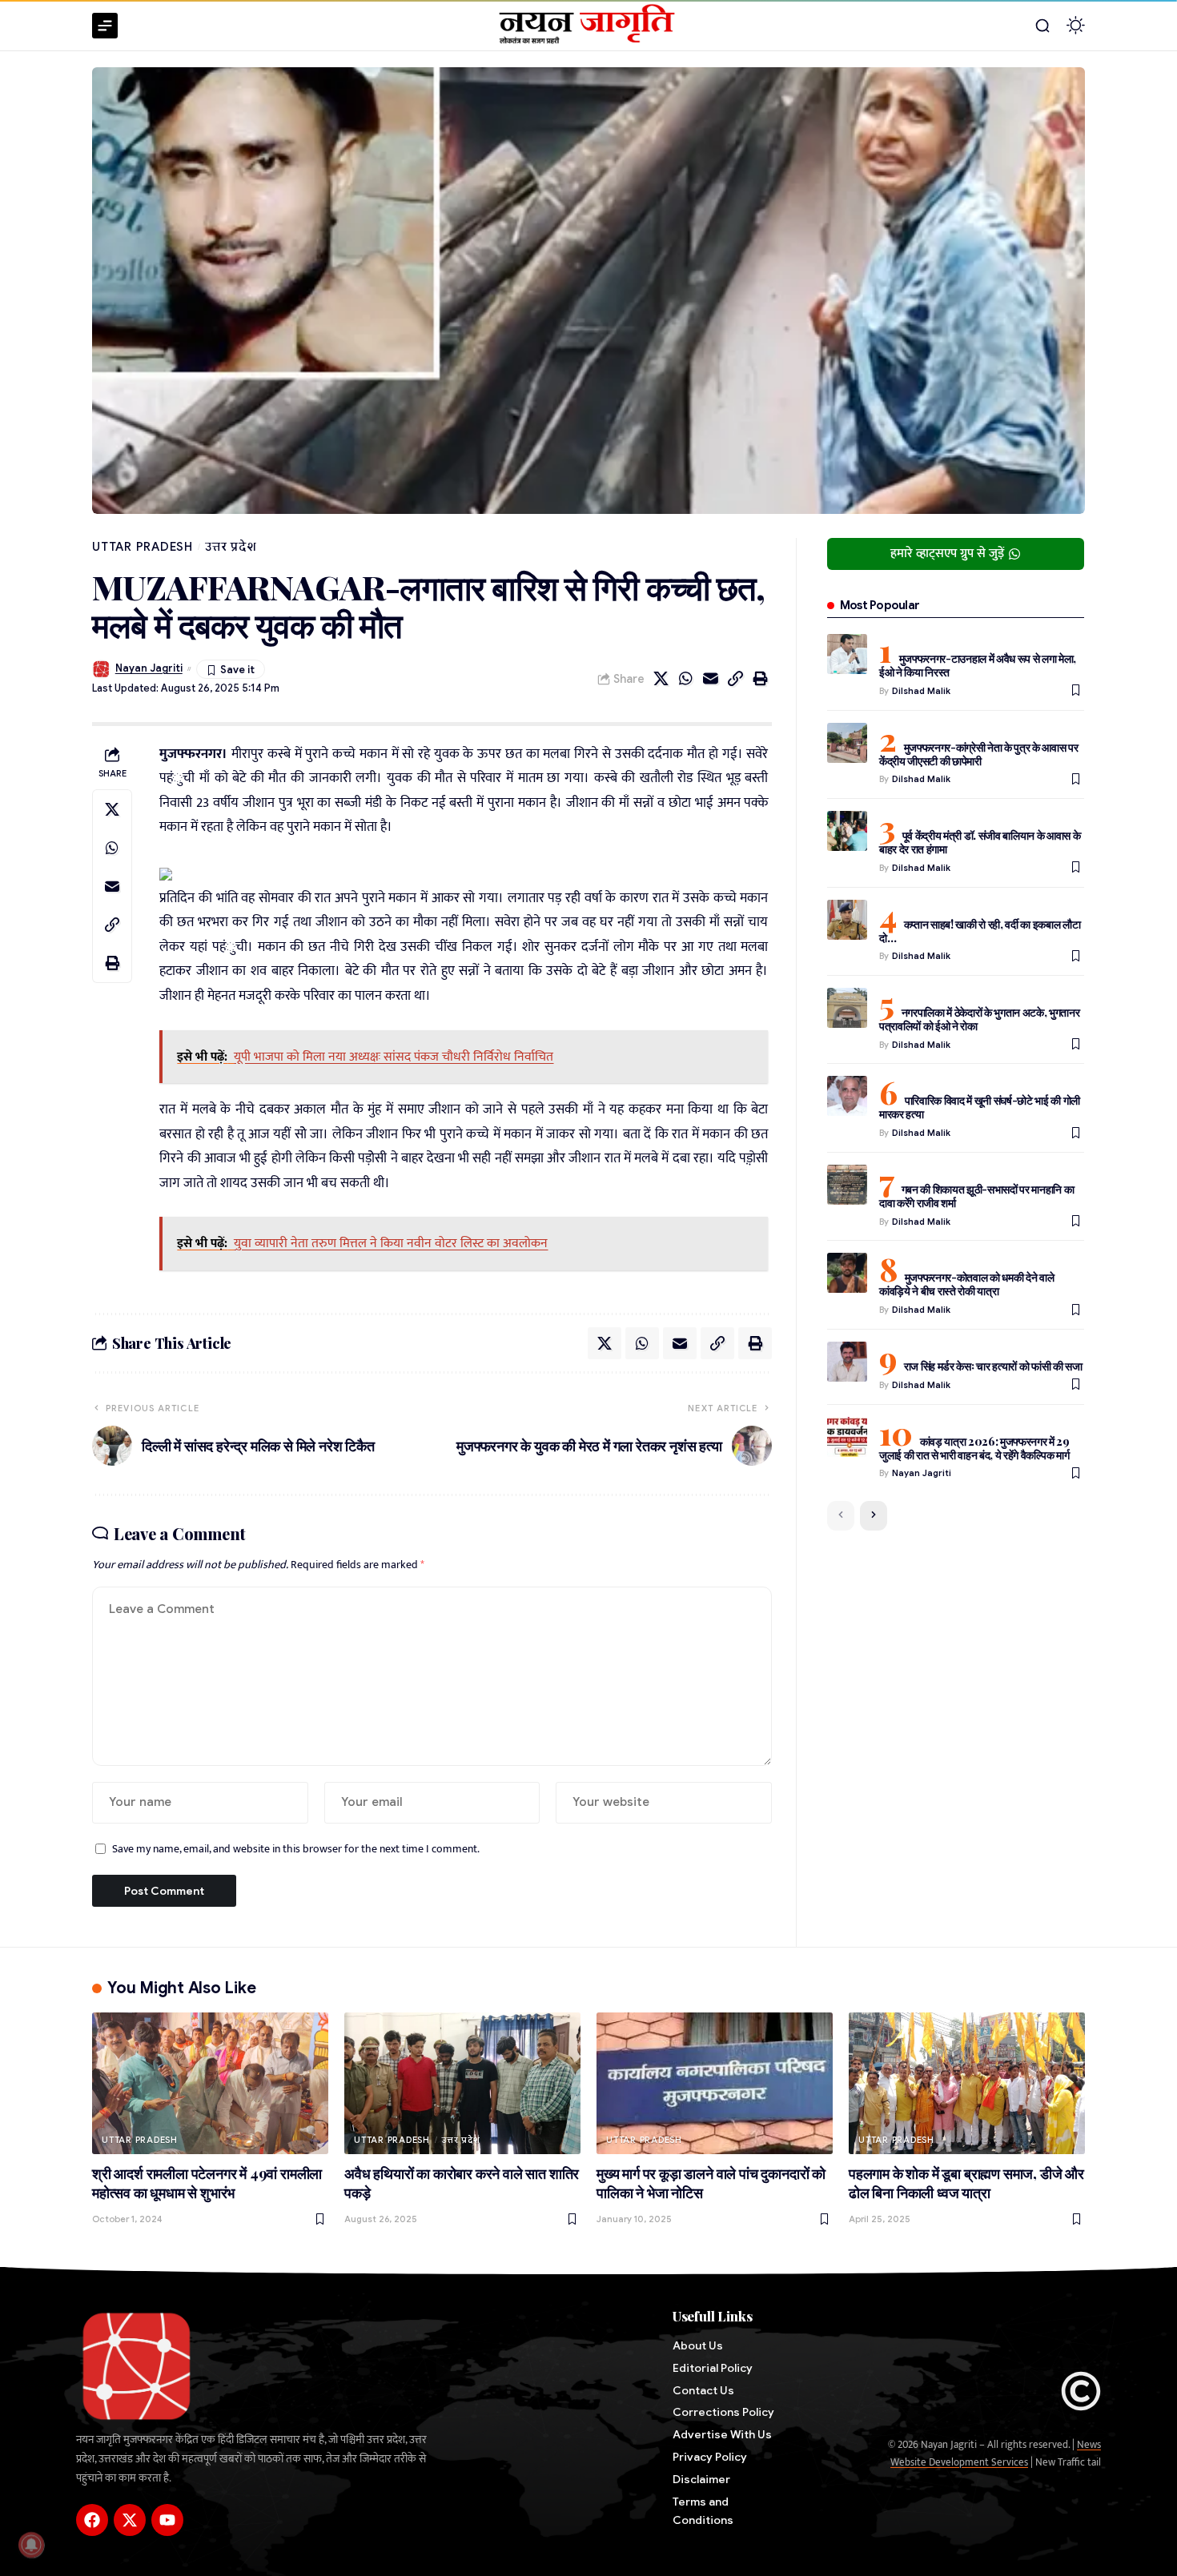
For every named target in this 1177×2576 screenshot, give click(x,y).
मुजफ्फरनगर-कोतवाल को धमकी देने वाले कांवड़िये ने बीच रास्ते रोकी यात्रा (967, 1284)
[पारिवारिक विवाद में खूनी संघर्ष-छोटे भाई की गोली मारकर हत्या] (847, 1096)
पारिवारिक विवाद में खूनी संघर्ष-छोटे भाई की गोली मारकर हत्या (980, 1107)
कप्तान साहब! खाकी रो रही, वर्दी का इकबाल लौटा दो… (980, 931)
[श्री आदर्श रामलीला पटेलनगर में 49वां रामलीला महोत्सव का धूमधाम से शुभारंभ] (210, 2083)
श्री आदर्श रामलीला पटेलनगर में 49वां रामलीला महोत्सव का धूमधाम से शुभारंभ (207, 2183)
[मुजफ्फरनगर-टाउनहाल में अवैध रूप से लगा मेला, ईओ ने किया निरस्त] (847, 654)
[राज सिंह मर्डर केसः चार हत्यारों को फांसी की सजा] (847, 1362)
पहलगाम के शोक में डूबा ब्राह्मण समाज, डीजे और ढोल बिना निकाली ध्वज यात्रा (966, 2183)
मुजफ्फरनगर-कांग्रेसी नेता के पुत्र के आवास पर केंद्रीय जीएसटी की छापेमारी (979, 754)
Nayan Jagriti (149, 668)
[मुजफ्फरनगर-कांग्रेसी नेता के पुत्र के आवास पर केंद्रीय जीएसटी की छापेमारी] (847, 743)
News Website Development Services (996, 2454)
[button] (1042, 26)
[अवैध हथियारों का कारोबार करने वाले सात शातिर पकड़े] (462, 2083)
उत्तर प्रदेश (231, 547)
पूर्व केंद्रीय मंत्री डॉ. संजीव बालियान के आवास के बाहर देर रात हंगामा (980, 842)
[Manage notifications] (31, 2545)
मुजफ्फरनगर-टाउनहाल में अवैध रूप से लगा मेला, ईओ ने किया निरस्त (978, 665)
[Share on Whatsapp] (686, 679)
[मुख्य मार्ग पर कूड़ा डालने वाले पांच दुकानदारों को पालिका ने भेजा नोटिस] (715, 2083)
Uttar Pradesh (143, 547)
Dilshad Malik (921, 691)
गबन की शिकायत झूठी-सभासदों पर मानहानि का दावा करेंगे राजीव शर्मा (977, 1196)
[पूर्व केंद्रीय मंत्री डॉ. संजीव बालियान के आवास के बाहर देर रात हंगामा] (847, 831)
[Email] (711, 679)
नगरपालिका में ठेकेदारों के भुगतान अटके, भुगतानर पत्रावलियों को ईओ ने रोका (980, 1019)
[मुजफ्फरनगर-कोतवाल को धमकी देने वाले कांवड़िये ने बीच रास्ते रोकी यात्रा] (847, 1273)
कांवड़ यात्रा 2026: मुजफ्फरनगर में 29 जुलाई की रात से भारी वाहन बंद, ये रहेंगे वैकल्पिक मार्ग (974, 1448)
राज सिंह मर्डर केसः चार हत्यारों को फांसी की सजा (993, 1366)
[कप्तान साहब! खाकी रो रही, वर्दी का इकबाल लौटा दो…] (847, 920)
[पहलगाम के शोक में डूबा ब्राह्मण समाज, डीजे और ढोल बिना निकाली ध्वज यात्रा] (967, 2083)
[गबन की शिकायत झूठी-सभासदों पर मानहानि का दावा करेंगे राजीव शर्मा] (847, 1185)
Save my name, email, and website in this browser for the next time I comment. (296, 1849)
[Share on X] (661, 679)
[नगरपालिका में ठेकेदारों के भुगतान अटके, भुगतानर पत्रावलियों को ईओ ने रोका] (847, 1008)
